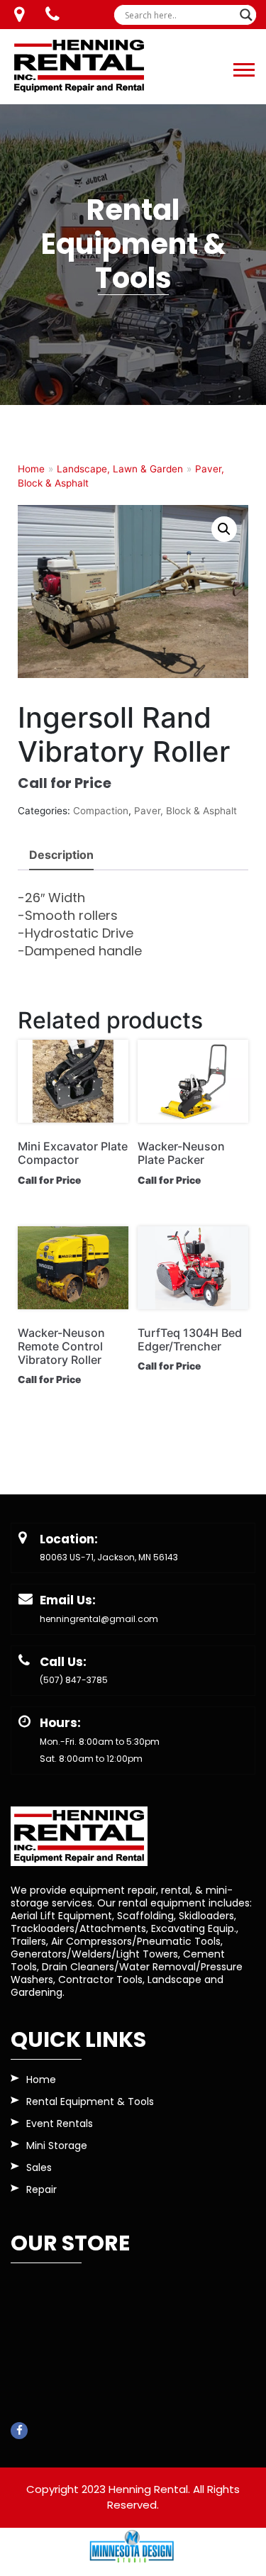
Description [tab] (61, 855)
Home (31, 469)
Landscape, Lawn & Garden (120, 469)
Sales (39, 2169)
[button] (243, 67)
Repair (41, 2191)
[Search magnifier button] (246, 15)
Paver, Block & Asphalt (185, 811)
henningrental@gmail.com (99, 1619)
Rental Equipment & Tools (90, 2103)
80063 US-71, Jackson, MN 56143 (109, 1557)
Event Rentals (60, 2125)
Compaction (101, 811)
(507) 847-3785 (74, 1680)
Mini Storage (57, 2147)
